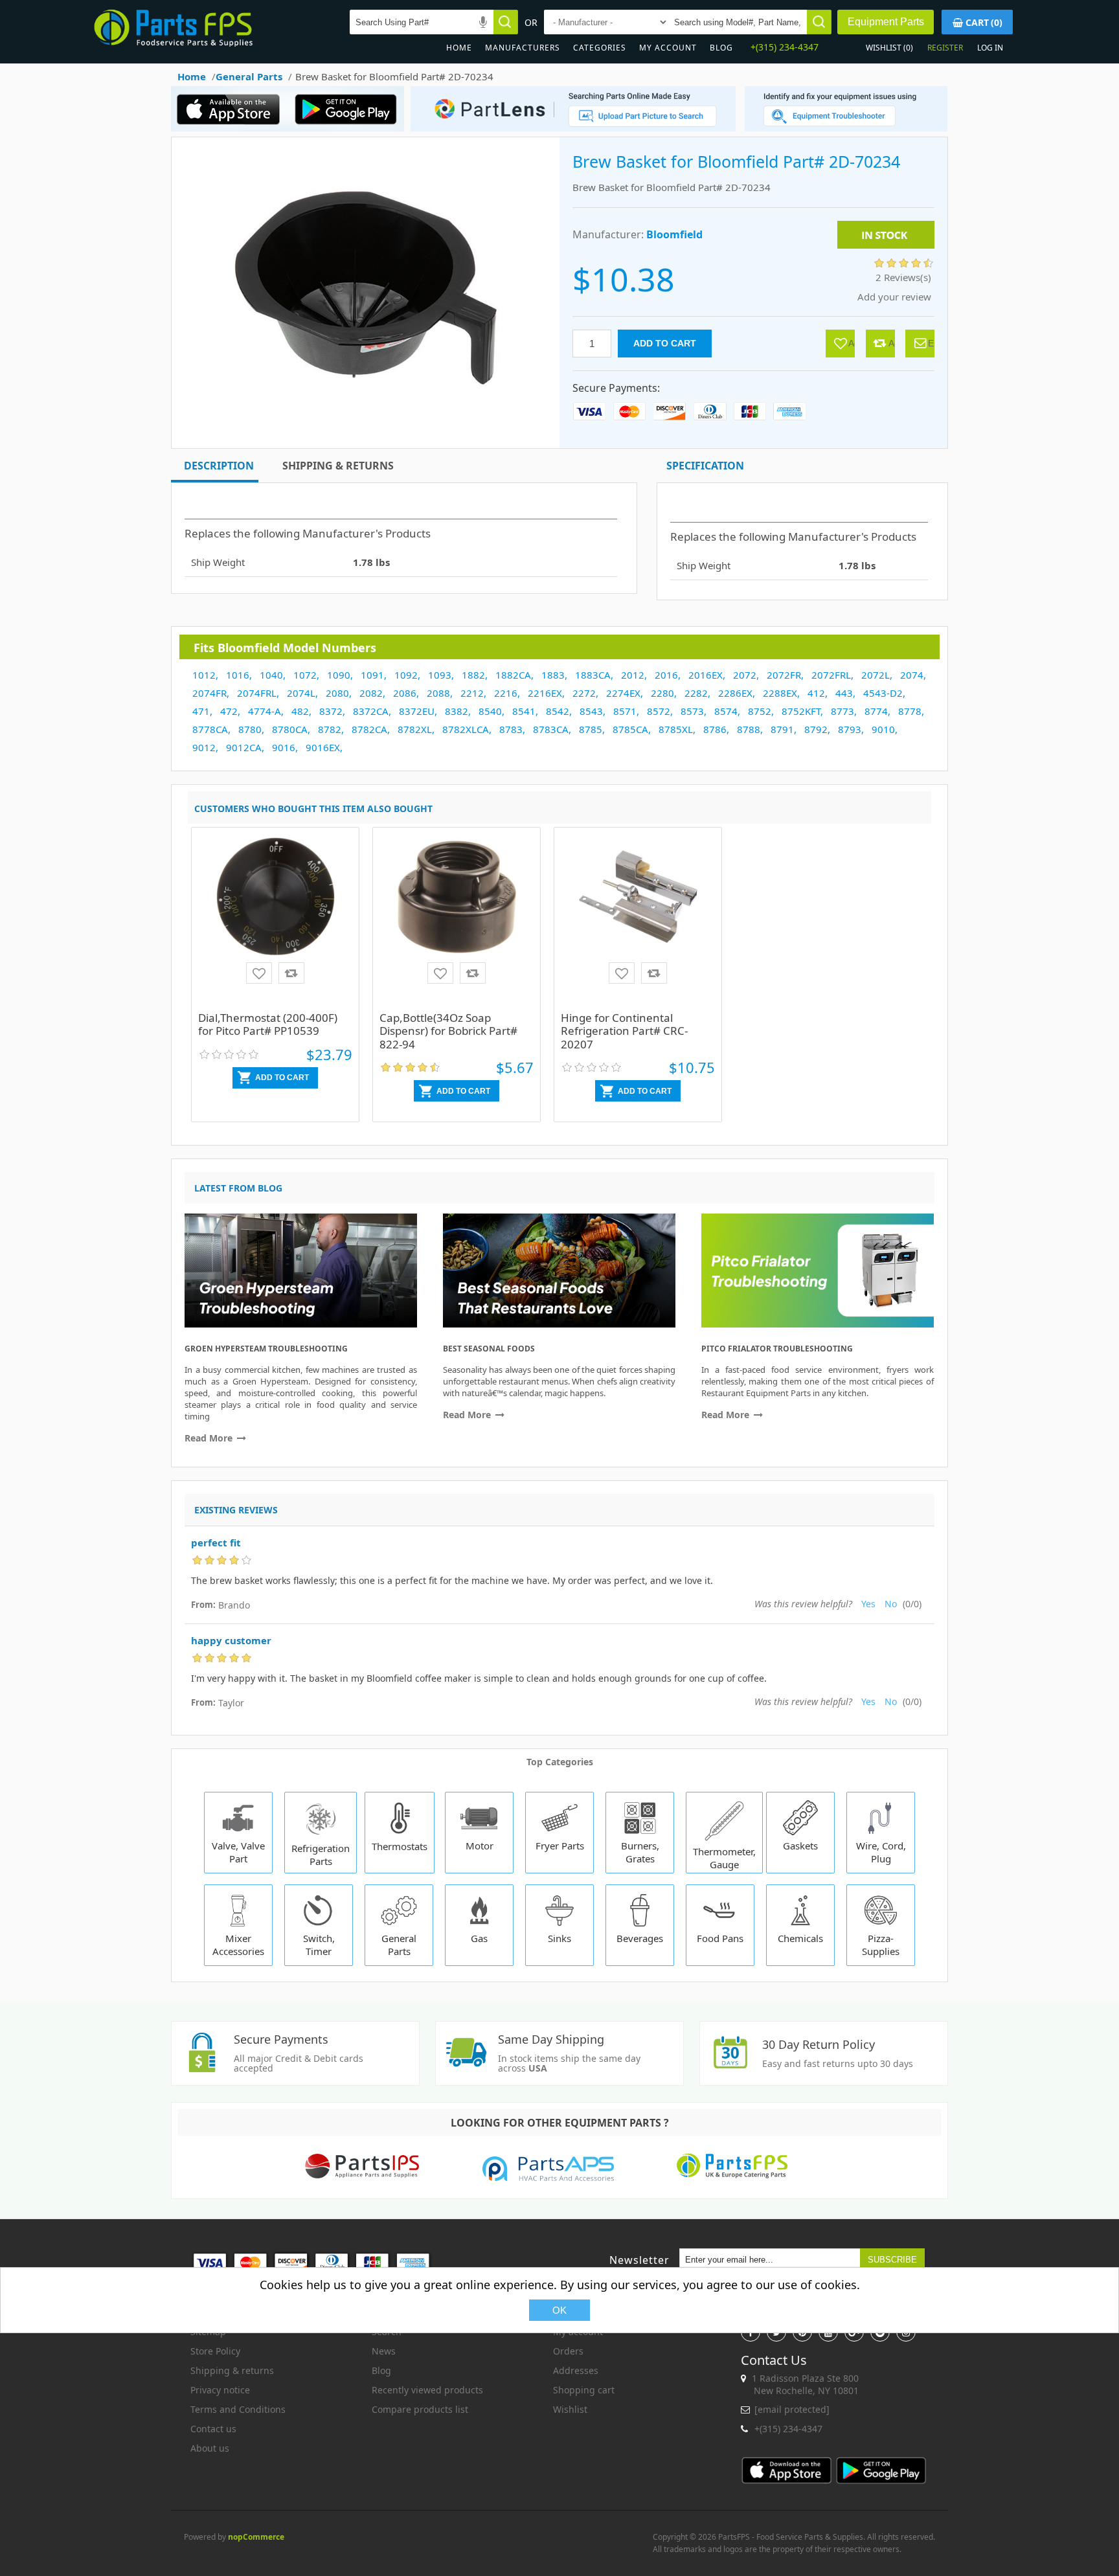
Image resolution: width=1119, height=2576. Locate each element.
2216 (506, 693)
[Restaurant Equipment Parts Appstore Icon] (232, 128)
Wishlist (570, 2409)
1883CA (593, 675)
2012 (633, 675)
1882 (473, 675)
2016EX (706, 675)
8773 (842, 711)
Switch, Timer (319, 1945)
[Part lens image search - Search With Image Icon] (570, 128)
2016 (666, 675)
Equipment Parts (886, 22)
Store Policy (215, 2351)
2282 (696, 693)
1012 (204, 675)
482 (300, 711)
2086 (405, 693)
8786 (715, 729)
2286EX (735, 693)
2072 (745, 675)
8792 (816, 729)
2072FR (784, 675)
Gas (479, 1938)
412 (816, 693)
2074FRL (257, 693)
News (384, 2351)
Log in (990, 48)
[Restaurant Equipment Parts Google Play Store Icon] (349, 128)
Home (459, 48)
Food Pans (720, 1938)
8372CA (371, 711)
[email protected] (792, 2409)
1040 (271, 675)
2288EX (780, 693)
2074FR (209, 693)
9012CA (244, 747)
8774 (876, 711)
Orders (568, 2351)
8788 (749, 729)
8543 (591, 711)
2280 (662, 693)
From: (203, 1605)
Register (945, 48)
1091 (372, 675)
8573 (692, 711)
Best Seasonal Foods (489, 1349)
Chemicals (800, 1938)
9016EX (323, 747)
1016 (238, 675)
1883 (553, 675)
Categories (600, 48)
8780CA (290, 729)
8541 (524, 711)
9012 (204, 747)
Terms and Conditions (238, 2409)
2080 (337, 693)
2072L (876, 675)
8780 (250, 729)
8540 (490, 711)
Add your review (894, 297)
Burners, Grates (640, 1852)
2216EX (545, 693)
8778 (910, 711)
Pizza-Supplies (881, 1945)
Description (219, 466)
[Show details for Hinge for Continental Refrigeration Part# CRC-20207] (638, 921)
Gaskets (800, 1846)
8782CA (369, 729)
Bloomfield (674, 234)
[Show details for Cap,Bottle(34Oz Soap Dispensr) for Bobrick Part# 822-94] (457, 921)
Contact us (213, 2429)
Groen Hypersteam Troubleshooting (266, 1349)
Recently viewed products (427, 2390)
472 (229, 711)
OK (559, 2310)
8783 (511, 729)
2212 (472, 693)
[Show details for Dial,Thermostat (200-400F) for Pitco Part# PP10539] (275, 921)
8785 (591, 729)
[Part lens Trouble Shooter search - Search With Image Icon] (846, 128)
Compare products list (420, 2409)
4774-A (265, 711)
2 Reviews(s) (903, 277)
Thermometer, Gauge (724, 1858)
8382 (457, 711)
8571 (625, 711)
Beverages (640, 1938)
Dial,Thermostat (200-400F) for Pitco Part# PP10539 (268, 1024)
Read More (210, 1438)
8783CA (551, 729)
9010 (883, 729)
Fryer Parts (560, 1846)
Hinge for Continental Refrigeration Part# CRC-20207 (624, 1031)
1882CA (513, 675)
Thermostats (400, 1846)
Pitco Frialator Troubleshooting (777, 1349)
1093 (440, 675)
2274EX (623, 693)
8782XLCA (466, 729)
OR (531, 22)
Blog (721, 48)
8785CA (630, 729)
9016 (284, 747)
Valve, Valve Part (238, 1852)
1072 (305, 675)
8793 (850, 729)
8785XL (676, 729)
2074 (912, 675)
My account (668, 48)
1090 (339, 675)
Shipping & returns (232, 2370)
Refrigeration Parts (321, 1855)
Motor (480, 1846)
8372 (331, 711)
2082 (371, 693)
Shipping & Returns (338, 466)
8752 (760, 711)
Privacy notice (220, 2390)
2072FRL (831, 675)
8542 (558, 711)
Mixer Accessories (238, 1945)
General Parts (399, 1945)
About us (210, 2448)
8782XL (415, 729)
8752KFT (801, 711)
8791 (782, 729)
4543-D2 (883, 693)
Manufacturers (523, 48)
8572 (659, 711)
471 (201, 711)
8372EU (417, 711)
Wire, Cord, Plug (881, 1852)
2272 (584, 693)
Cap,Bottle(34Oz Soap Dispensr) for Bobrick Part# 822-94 (448, 1031)
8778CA (210, 729)
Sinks (559, 1938)
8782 (330, 729)
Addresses (576, 2370)
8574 (726, 711)
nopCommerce (256, 2537)
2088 (438, 693)
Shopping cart (584, 2390)
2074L (301, 693)
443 (844, 693)
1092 (406, 675)
